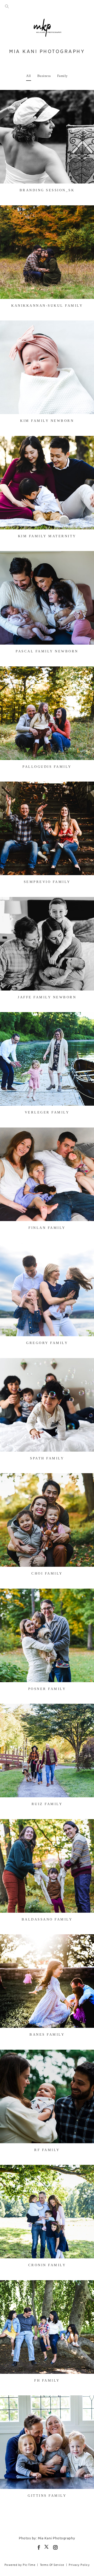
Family (63, 76)
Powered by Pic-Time (20, 2565)
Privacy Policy (79, 2565)
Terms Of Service (52, 2565)
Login (10, 97)
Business (44, 76)
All (29, 76)
